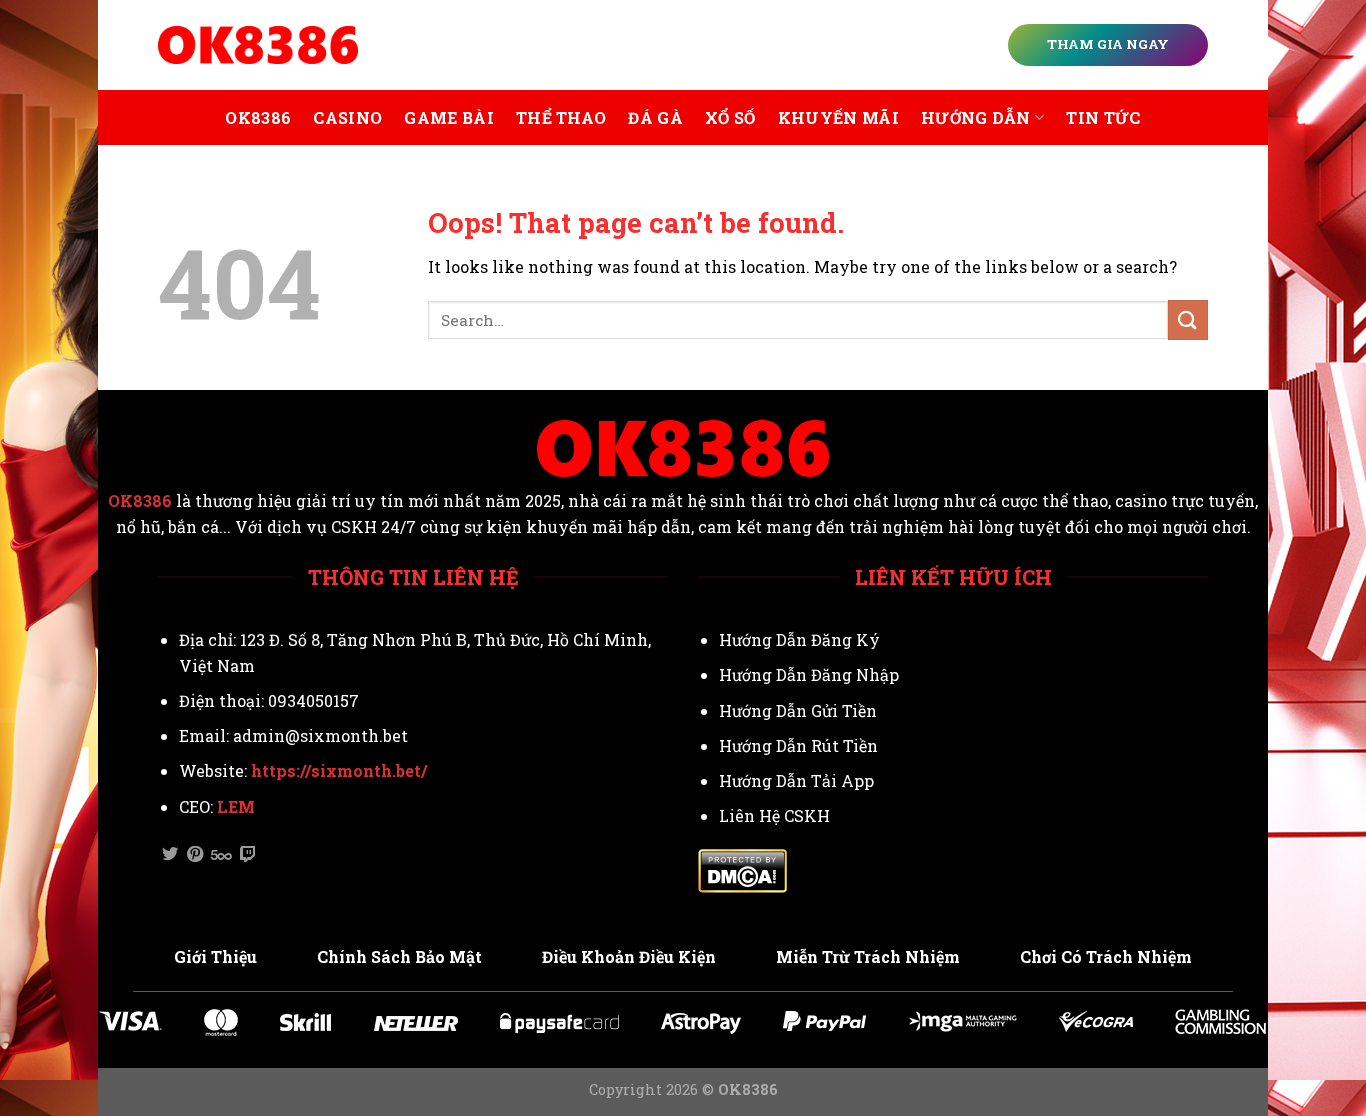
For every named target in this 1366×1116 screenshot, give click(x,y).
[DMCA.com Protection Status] (742, 869)
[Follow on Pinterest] (195, 855)
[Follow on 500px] (221, 855)
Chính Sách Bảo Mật (399, 956)
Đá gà (655, 117)
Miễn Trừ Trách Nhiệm (868, 956)
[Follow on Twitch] (248, 855)
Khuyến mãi (838, 117)
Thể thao (561, 117)
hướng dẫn (976, 117)
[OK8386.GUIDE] (258, 45)
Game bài (449, 117)
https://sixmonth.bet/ (339, 770)
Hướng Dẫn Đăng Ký (799, 639)
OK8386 (258, 117)
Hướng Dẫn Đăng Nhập (809, 674)
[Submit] (1188, 319)
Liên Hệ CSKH (774, 815)
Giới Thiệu (215, 956)
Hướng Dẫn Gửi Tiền (798, 710)
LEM (236, 806)
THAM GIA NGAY (1108, 44)
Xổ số (730, 117)
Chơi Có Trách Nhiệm (1106, 956)
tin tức (1103, 117)
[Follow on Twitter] (170, 855)
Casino (347, 117)
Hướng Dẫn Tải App (796, 780)
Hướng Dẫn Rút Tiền (798, 745)
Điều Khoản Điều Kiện (629, 956)
